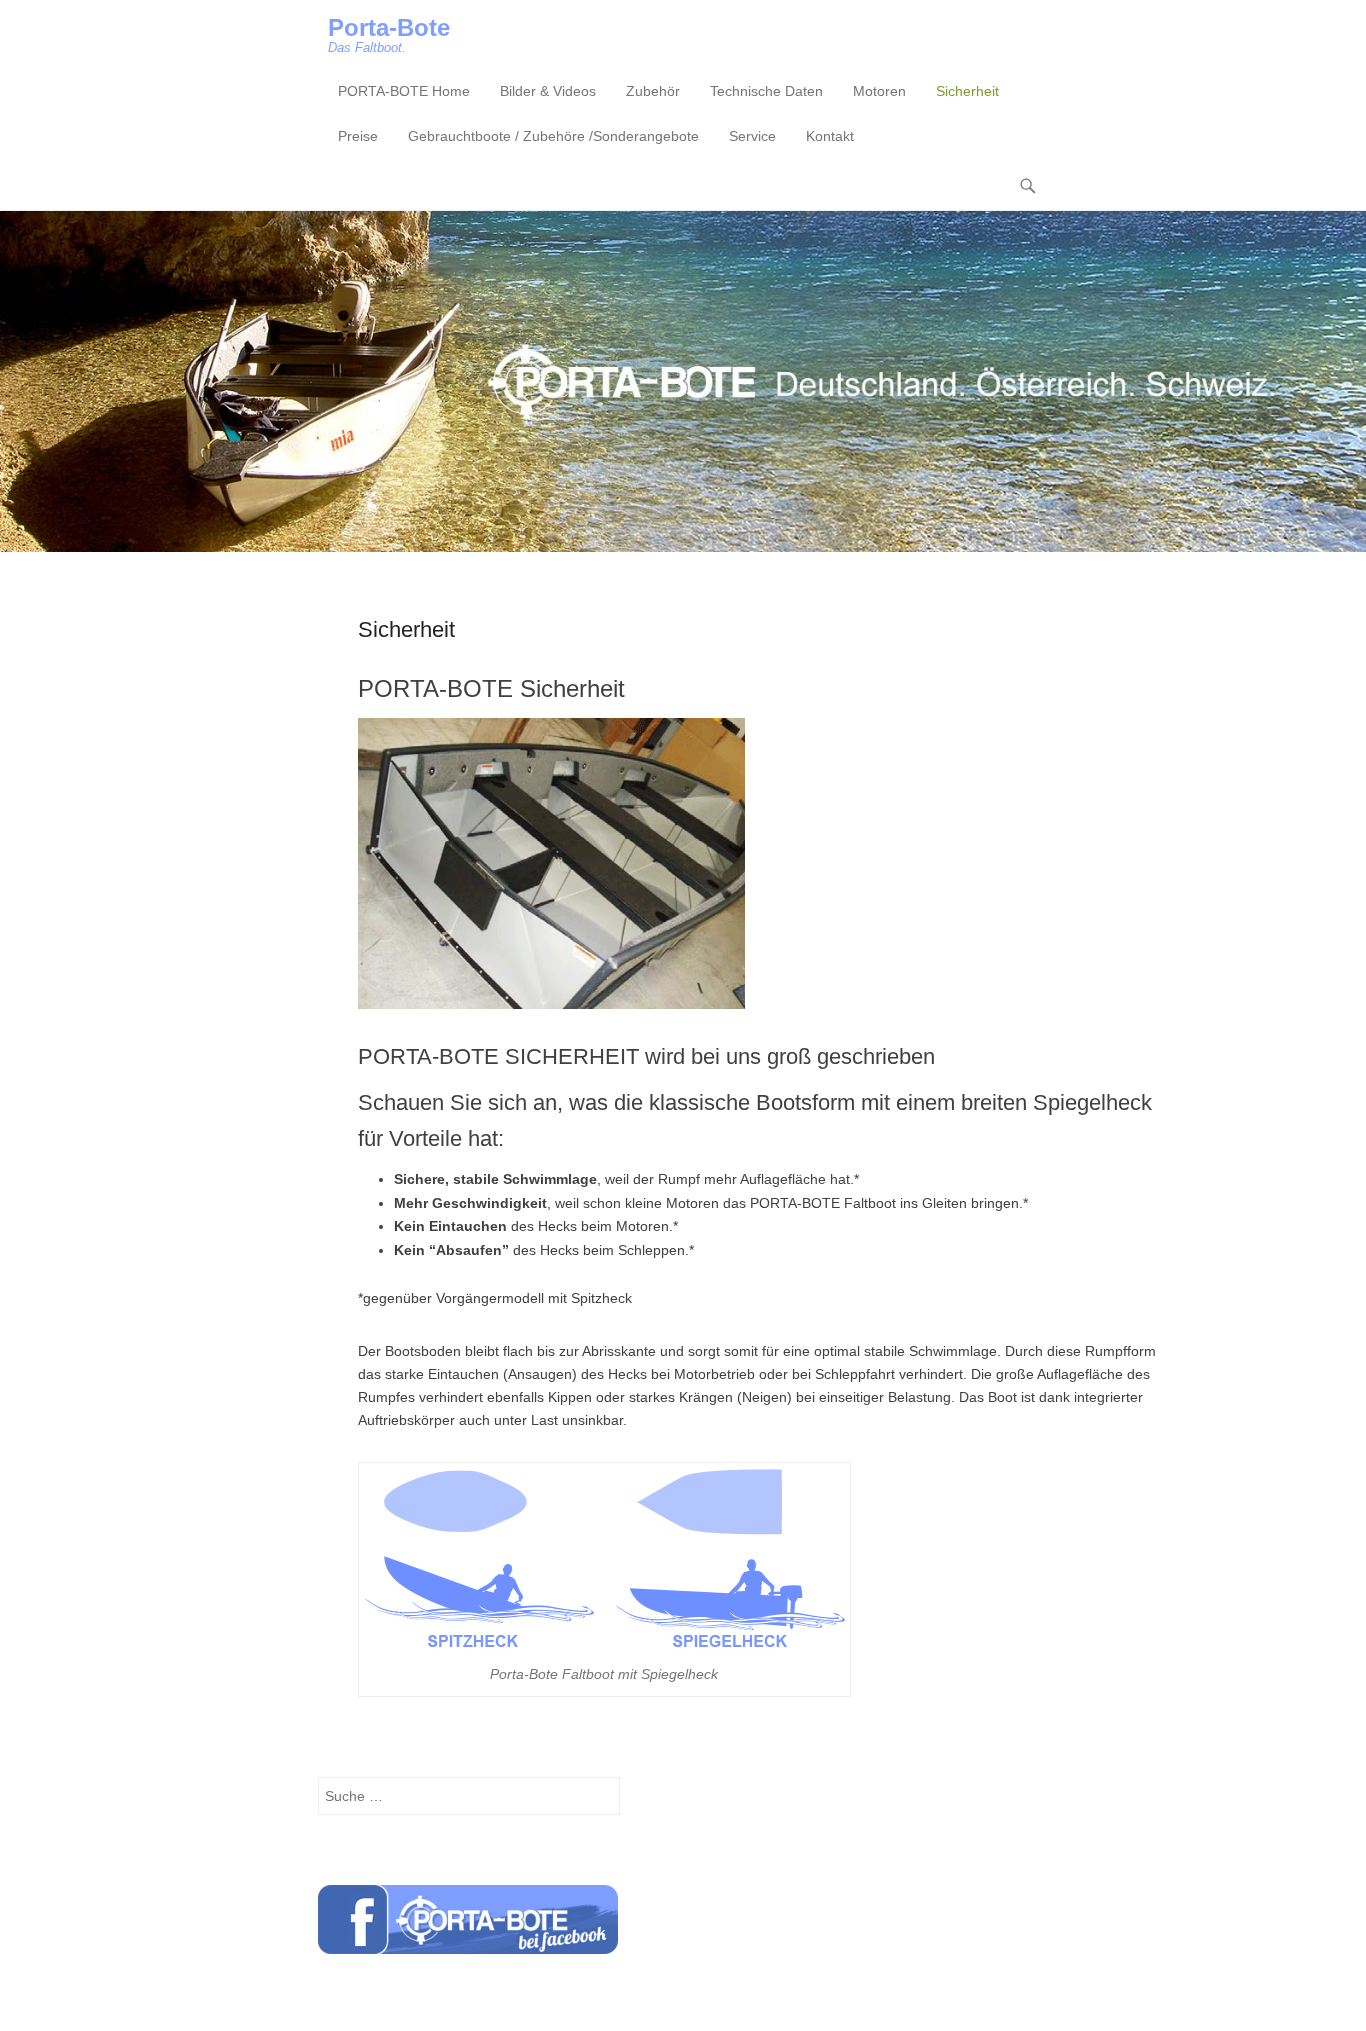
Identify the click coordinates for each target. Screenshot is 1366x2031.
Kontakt (830, 136)
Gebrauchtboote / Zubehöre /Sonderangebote (553, 136)
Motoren (879, 91)
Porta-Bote (389, 27)
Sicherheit (967, 91)
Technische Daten (766, 91)
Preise (358, 136)
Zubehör (653, 91)
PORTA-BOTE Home (404, 91)
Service (752, 136)
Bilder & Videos (548, 91)
